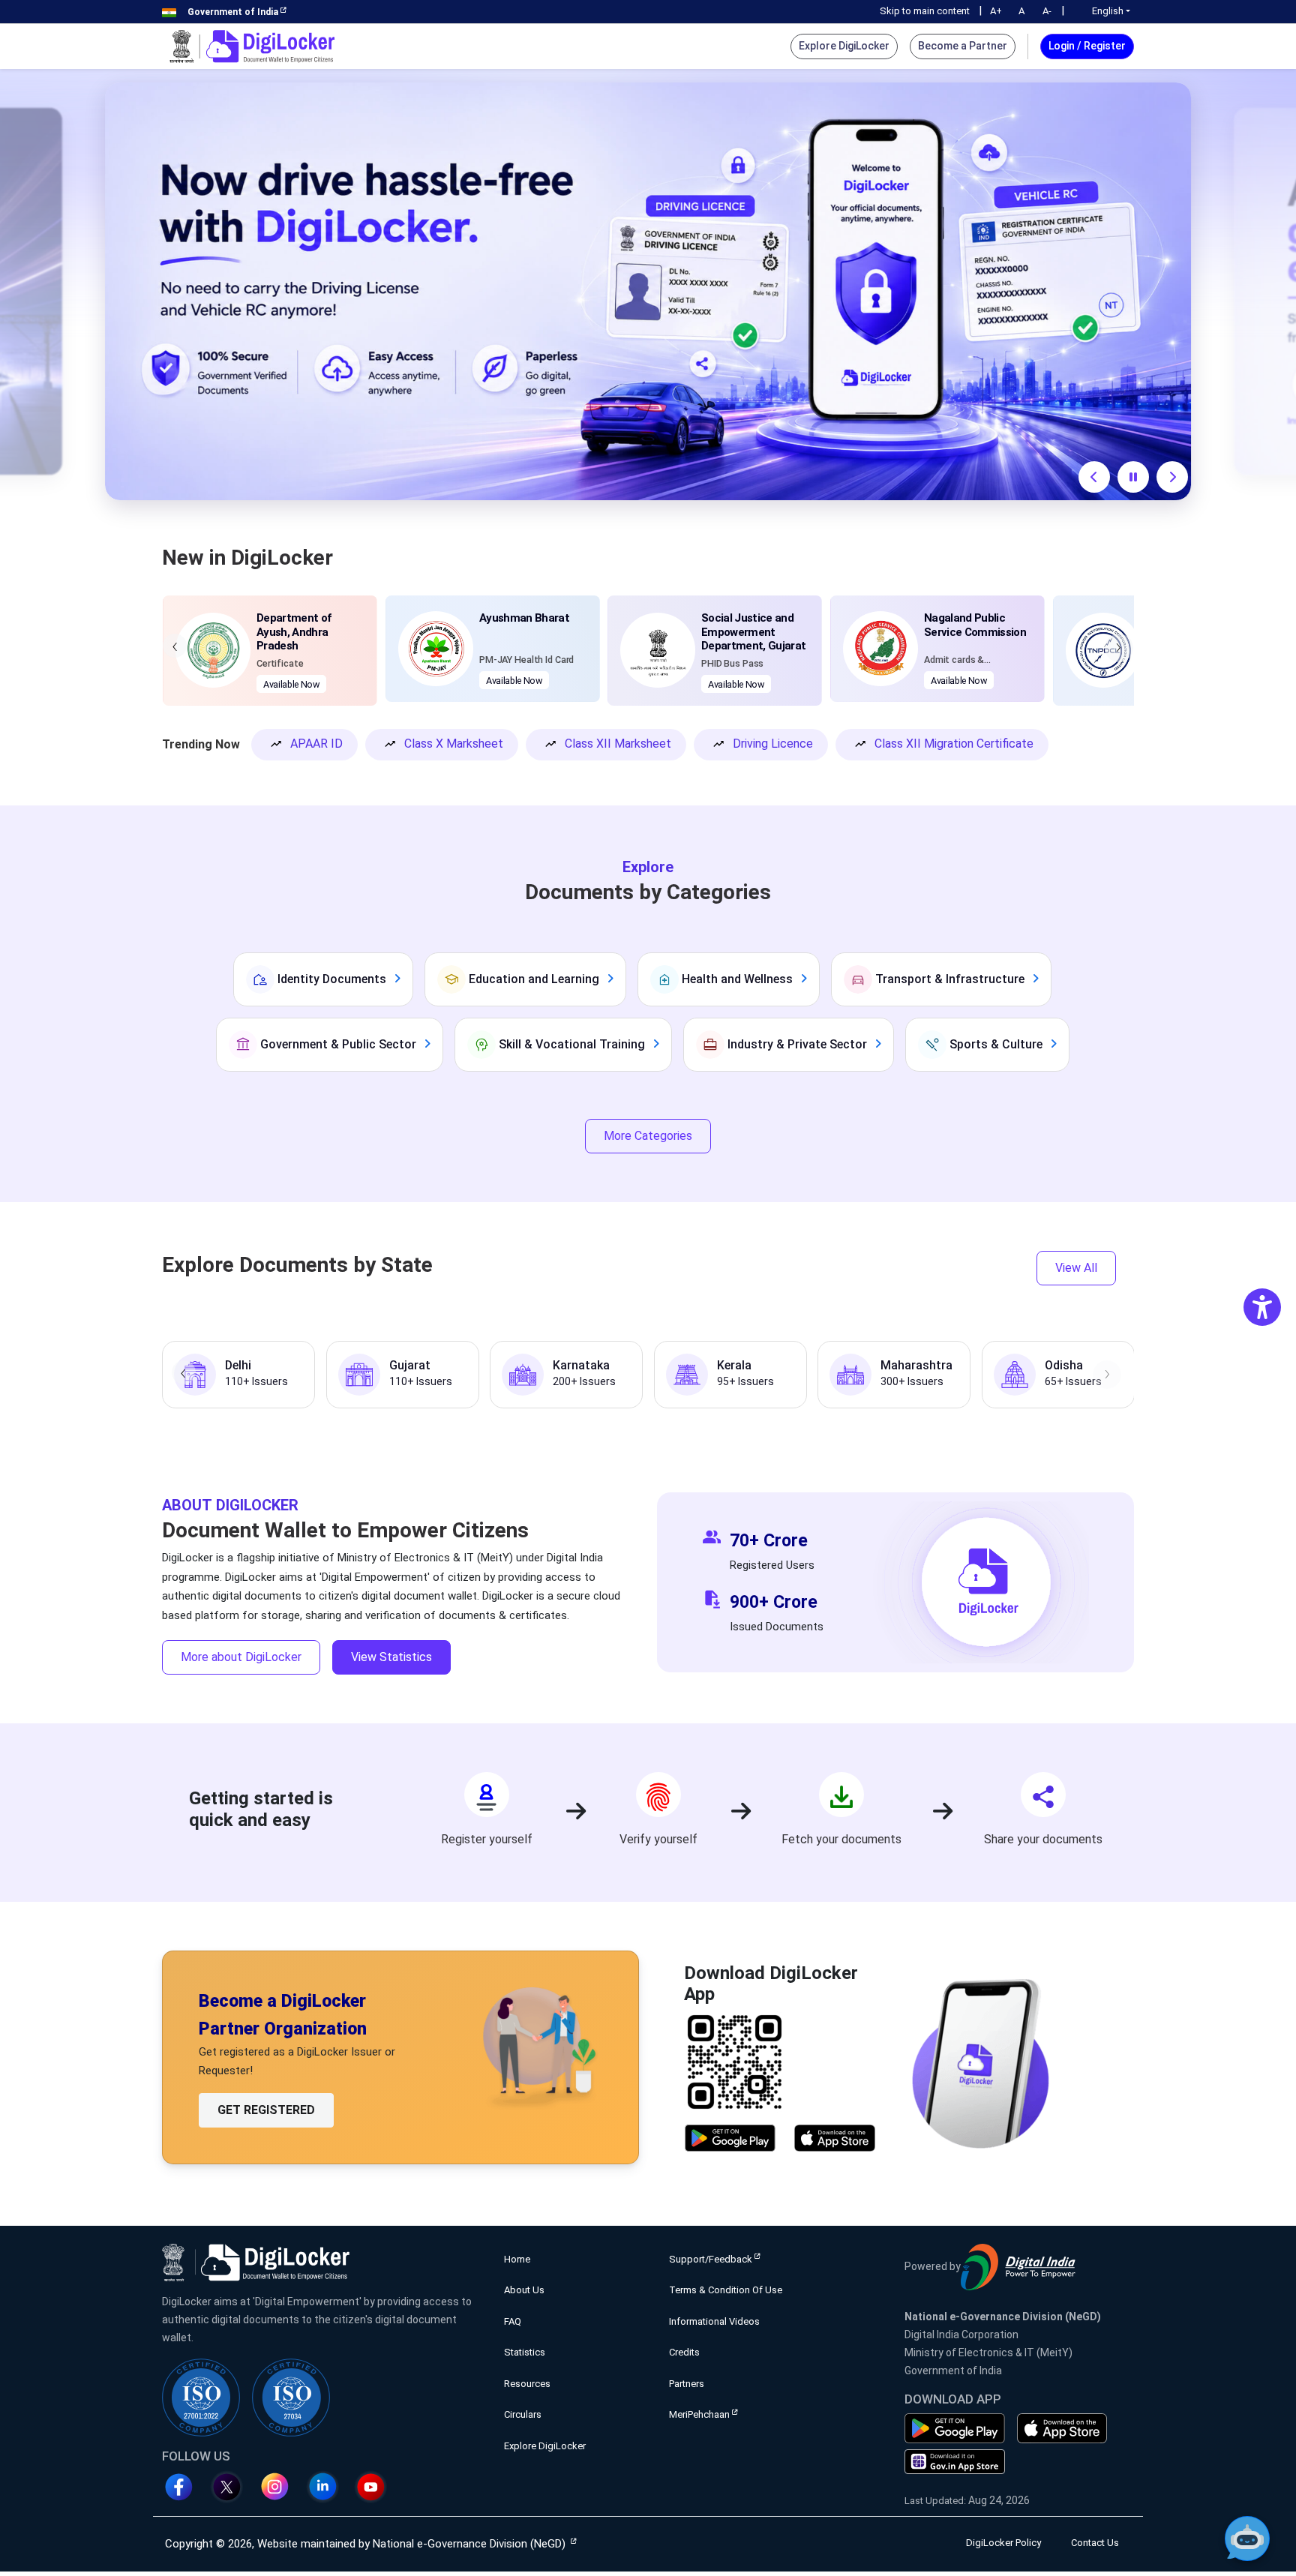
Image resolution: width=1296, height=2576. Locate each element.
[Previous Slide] (1094, 477)
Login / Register (1087, 46)
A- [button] (1047, 11)
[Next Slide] (1172, 477)
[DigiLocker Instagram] (280, 2487)
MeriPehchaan (699, 2414)
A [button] (1021, 11)
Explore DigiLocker (844, 46)
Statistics (525, 2352)
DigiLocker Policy (1003, 2543)
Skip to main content (925, 11)
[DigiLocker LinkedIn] (328, 2487)
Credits (684, 2352)
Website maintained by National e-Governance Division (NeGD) (411, 2544)
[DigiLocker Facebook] (184, 2487)
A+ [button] (996, 11)
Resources (527, 2384)
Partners (687, 2384)
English (1108, 11)
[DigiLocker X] (232, 2487)
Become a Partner (963, 46)
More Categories (648, 1136)
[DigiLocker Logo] (252, 46)
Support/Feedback (711, 2259)
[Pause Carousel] (1133, 477)
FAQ (513, 2321)
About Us (524, 2290)
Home (517, 2259)
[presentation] (175, 646)
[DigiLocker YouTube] (376, 2487)
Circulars (523, 2414)
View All (1076, 1268)
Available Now (291, 681)
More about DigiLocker (241, 1657)
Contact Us (1095, 2543)
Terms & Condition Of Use (726, 2290)
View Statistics (391, 1657)
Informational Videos (714, 2321)
